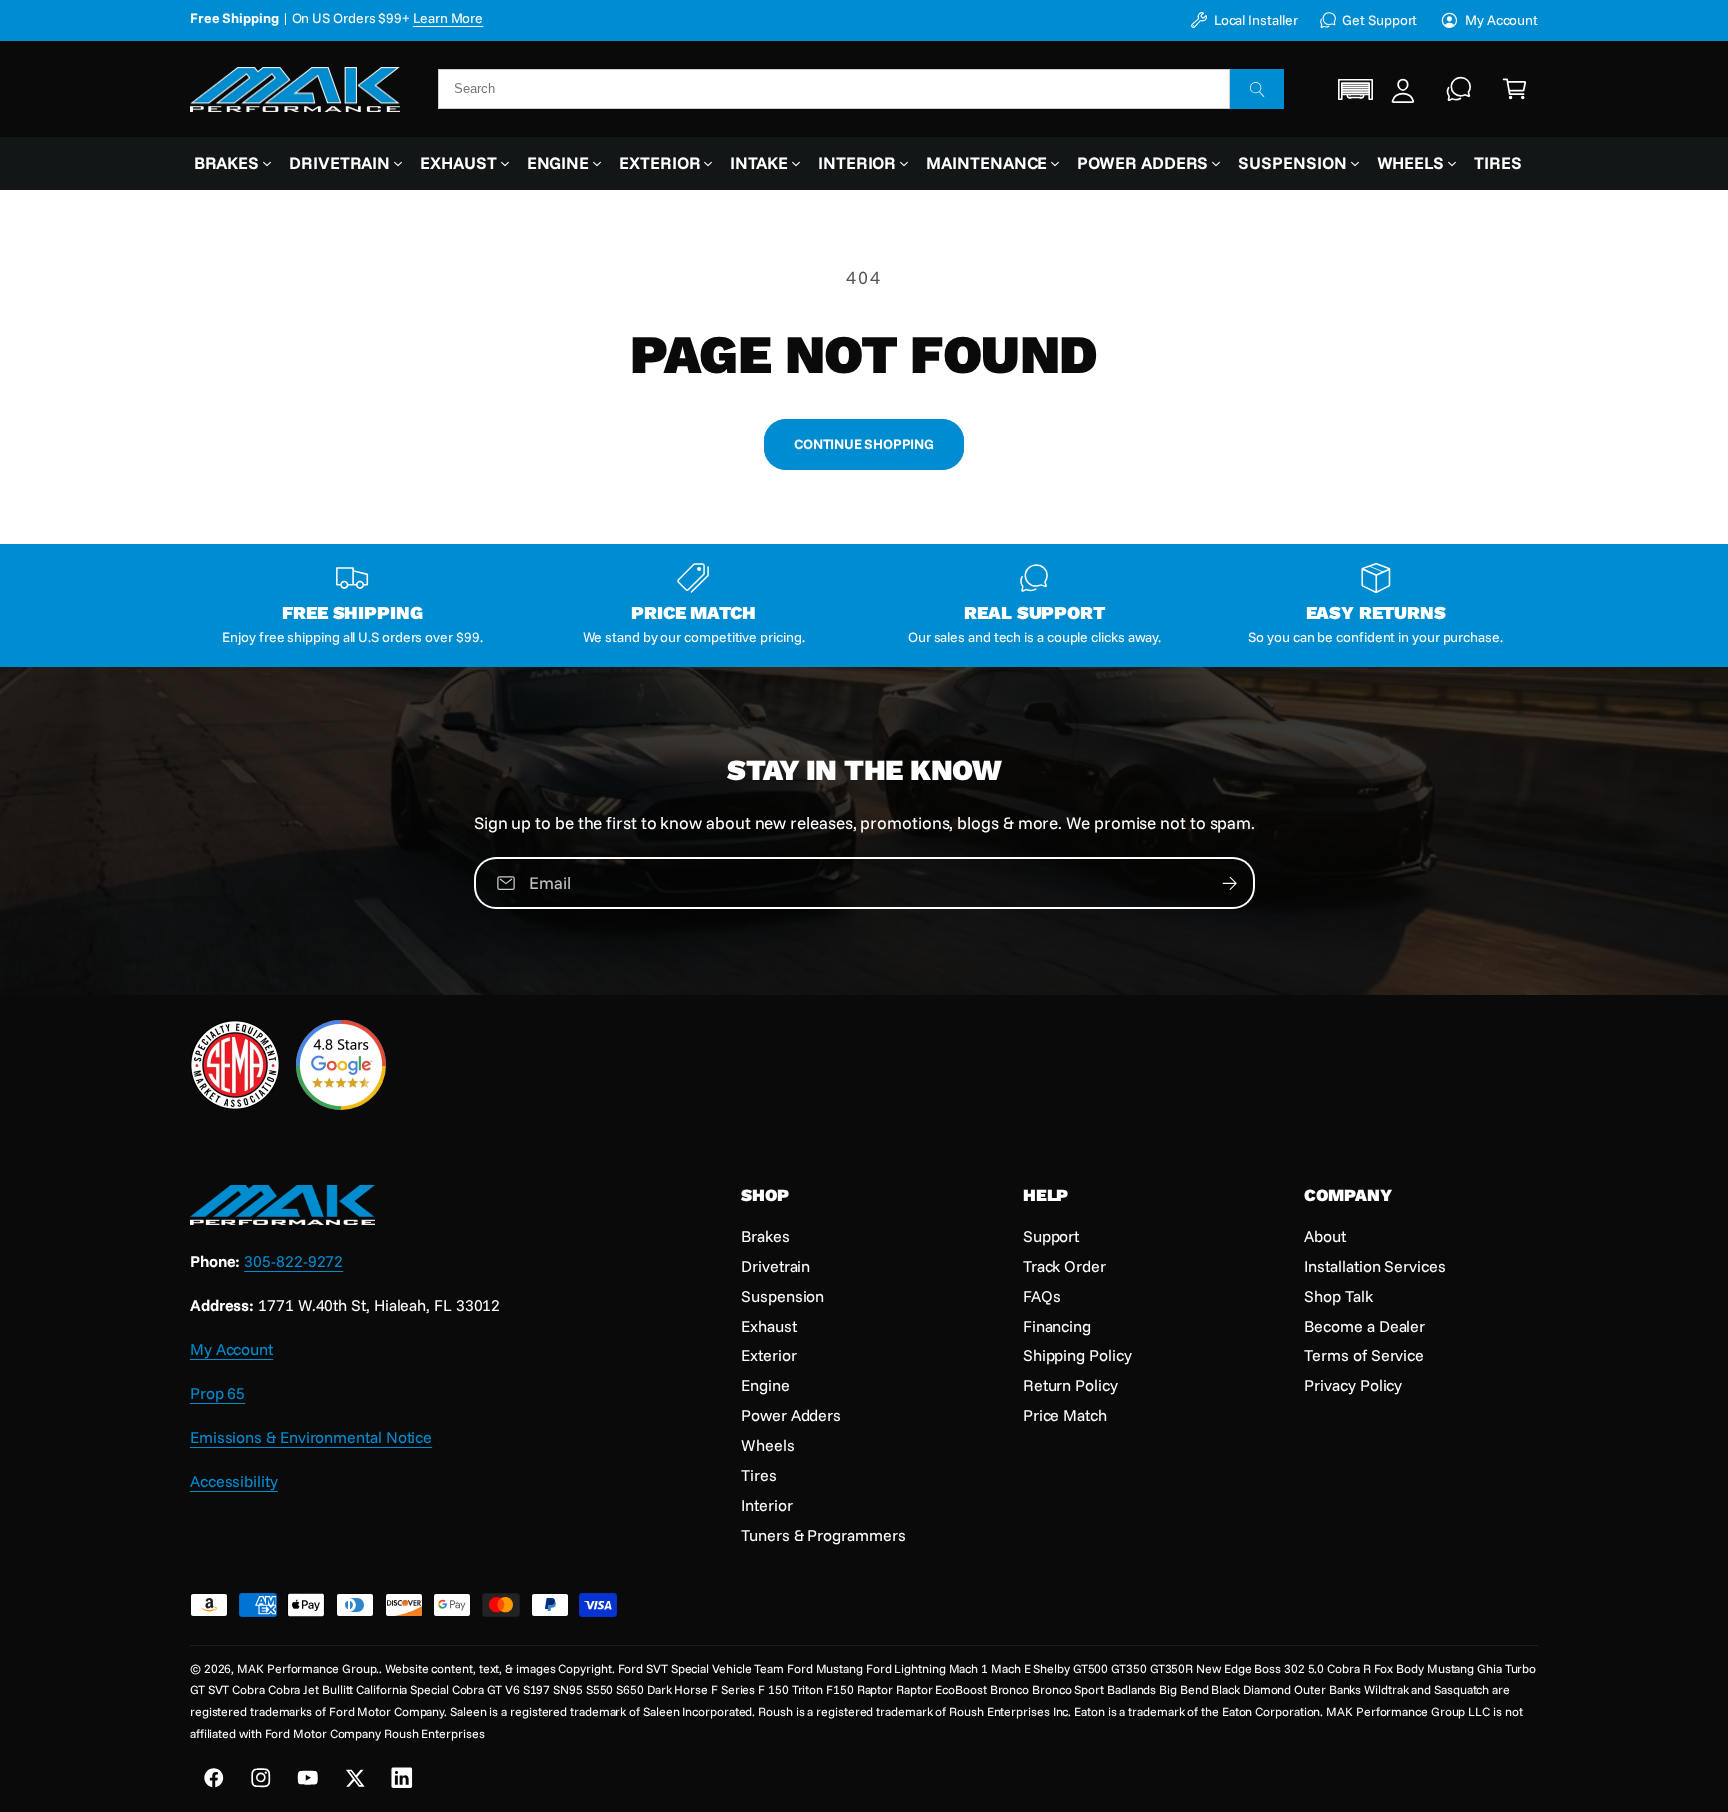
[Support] (1459, 89)
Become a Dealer (1364, 1326)
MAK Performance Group (306, 1668)
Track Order (1064, 1266)
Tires (759, 1475)
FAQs (1042, 1296)
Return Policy (1070, 1385)
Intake (759, 162)
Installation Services (1374, 1266)
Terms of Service (1364, 1355)
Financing (1057, 1326)
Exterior (659, 162)
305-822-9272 (293, 1261)
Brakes (227, 162)
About (1325, 1236)
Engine (558, 162)
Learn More (448, 28)
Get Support (1379, 19)
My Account (1501, 19)
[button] (1356, 89)
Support (1051, 1236)
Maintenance (986, 162)
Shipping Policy (1077, 1355)
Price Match (1065, 1415)
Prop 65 (217, 1393)
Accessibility (234, 1481)
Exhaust (458, 162)
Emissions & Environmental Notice (311, 1437)
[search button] (1257, 89)
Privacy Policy (1353, 1385)
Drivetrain (339, 162)
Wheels (1411, 162)
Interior (857, 162)
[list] (864, 606)
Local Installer (1255, 19)
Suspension (1292, 162)
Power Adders (1142, 162)
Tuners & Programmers (823, 1535)
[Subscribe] (1229, 883)
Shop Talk (1338, 1296)
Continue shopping (863, 443)
